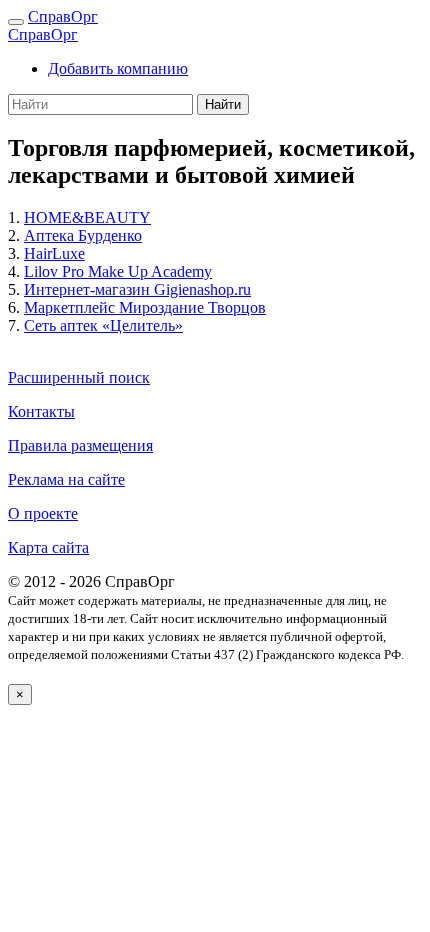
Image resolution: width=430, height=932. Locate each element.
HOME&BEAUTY (87, 217)
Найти (223, 104)
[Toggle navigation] (16, 22)
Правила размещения (80, 445)
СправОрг (63, 16)
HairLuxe (54, 253)
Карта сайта (48, 547)
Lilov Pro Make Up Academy (118, 271)
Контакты (41, 411)
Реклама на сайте (66, 479)
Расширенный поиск (79, 377)
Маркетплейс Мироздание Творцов (145, 307)
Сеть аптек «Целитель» (103, 325)
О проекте (43, 513)
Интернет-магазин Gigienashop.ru (137, 289)
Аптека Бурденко (83, 235)
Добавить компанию (118, 68)
